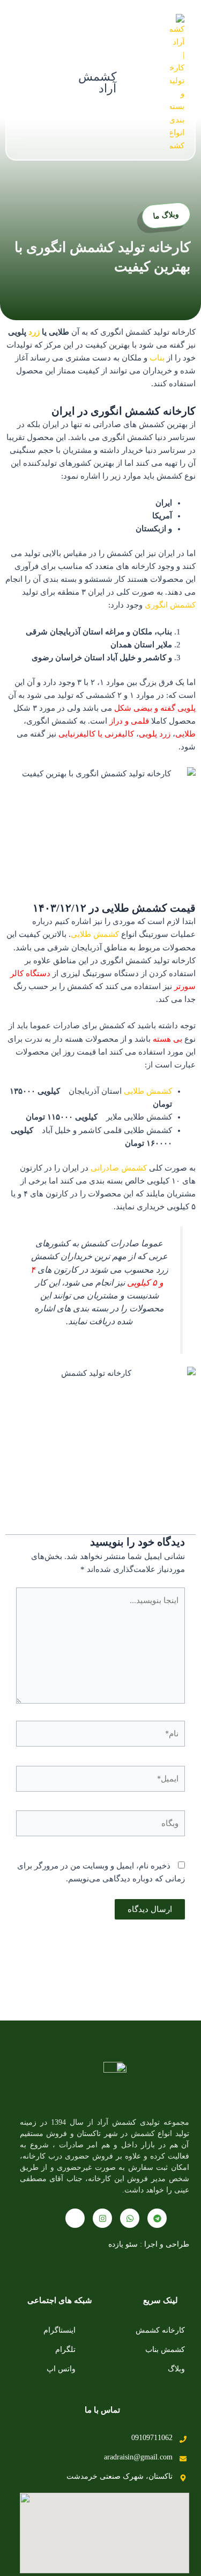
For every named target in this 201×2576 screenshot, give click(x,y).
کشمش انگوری (170, 605)
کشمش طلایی (95, 934)
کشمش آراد (97, 82)
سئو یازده (123, 2244)
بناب (157, 358)
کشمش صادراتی (119, 1168)
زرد (34, 332)
